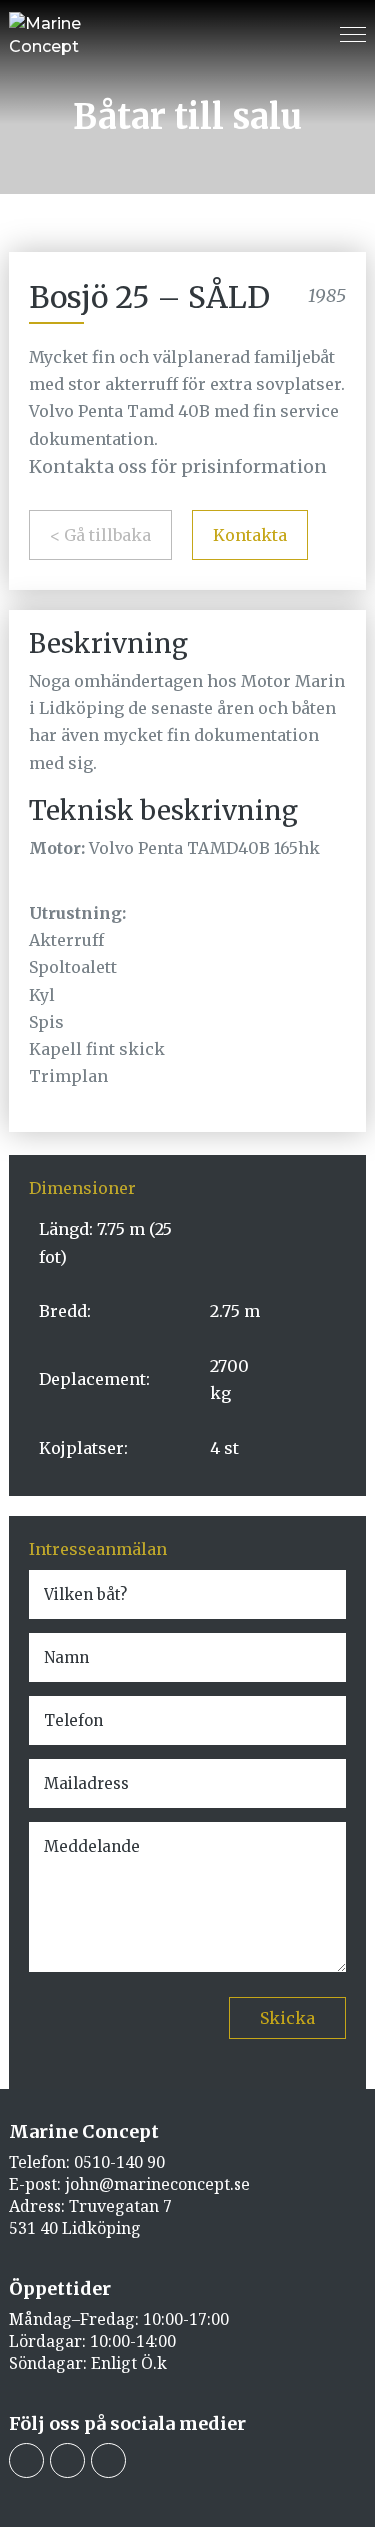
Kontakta (250, 535)
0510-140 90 (119, 2162)
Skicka (287, 2018)
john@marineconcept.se (157, 2184)
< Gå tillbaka (100, 535)
